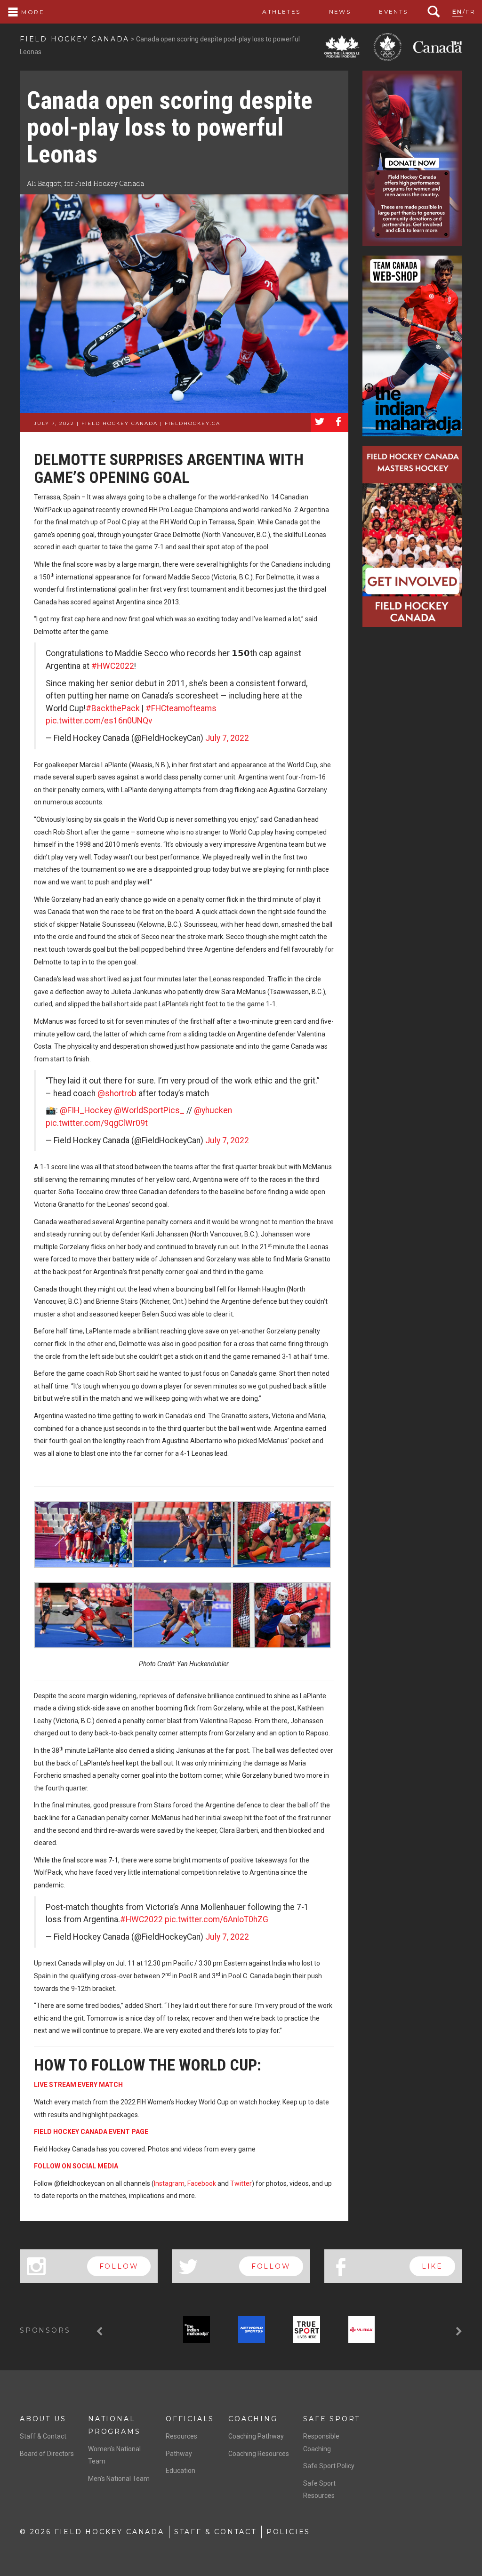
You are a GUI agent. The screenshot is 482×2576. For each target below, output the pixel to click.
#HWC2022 (113, 666)
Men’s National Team (119, 2479)
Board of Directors (47, 2454)
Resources (181, 2436)
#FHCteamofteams (181, 708)
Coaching (253, 2419)
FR (470, 12)
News (340, 12)
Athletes (281, 12)
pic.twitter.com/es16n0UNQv (99, 721)
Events (393, 12)
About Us (43, 2419)
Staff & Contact (43, 2436)
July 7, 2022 (227, 738)
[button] (101, 2331)
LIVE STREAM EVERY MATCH (78, 2085)
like (432, 2266)
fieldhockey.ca (193, 423)
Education (181, 2471)
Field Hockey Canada (75, 39)
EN (458, 12)
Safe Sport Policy (329, 2466)
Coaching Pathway (256, 2436)
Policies (288, 2532)
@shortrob (117, 1093)
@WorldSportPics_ (149, 1110)
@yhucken (213, 1110)
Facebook (202, 2183)
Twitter (241, 2183)
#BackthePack (113, 708)
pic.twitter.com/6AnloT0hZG (217, 1919)
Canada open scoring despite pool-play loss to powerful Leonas (170, 127)
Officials (190, 2419)
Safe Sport (332, 2419)
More (32, 12)
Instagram (169, 2183)
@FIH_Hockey (86, 1110)
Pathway (179, 2454)
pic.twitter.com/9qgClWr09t (97, 1123)
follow (119, 2266)
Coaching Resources (259, 2454)
